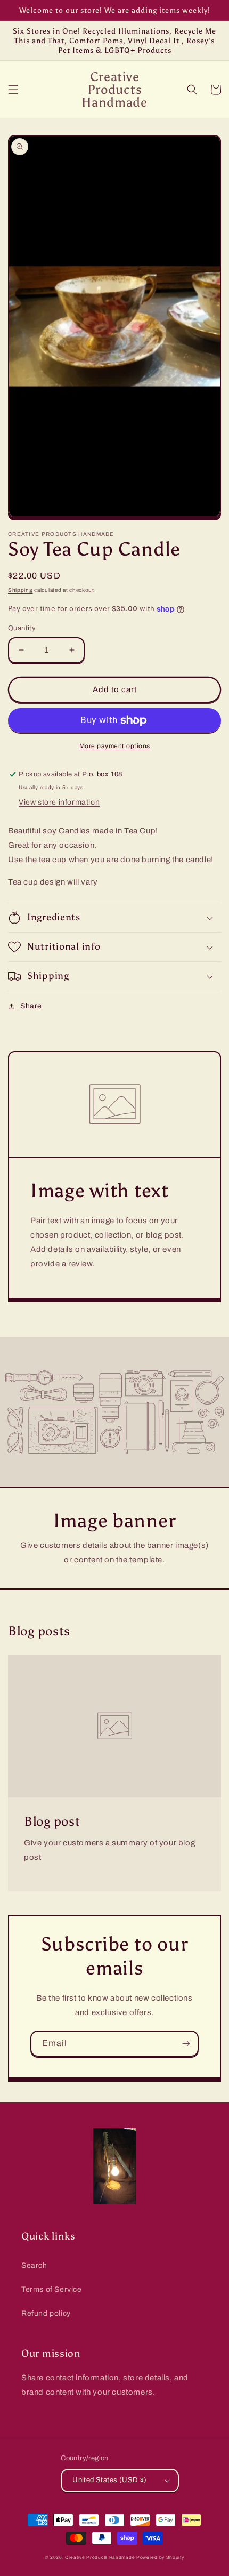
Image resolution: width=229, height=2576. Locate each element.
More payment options (115, 746)
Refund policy (46, 2313)
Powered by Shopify (160, 2558)
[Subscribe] (186, 2044)
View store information (59, 802)
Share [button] (31, 1006)
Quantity (22, 628)
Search (34, 2265)
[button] (13, 90)
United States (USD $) (109, 2480)
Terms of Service (52, 2289)
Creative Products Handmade (100, 2558)
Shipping (21, 590)
